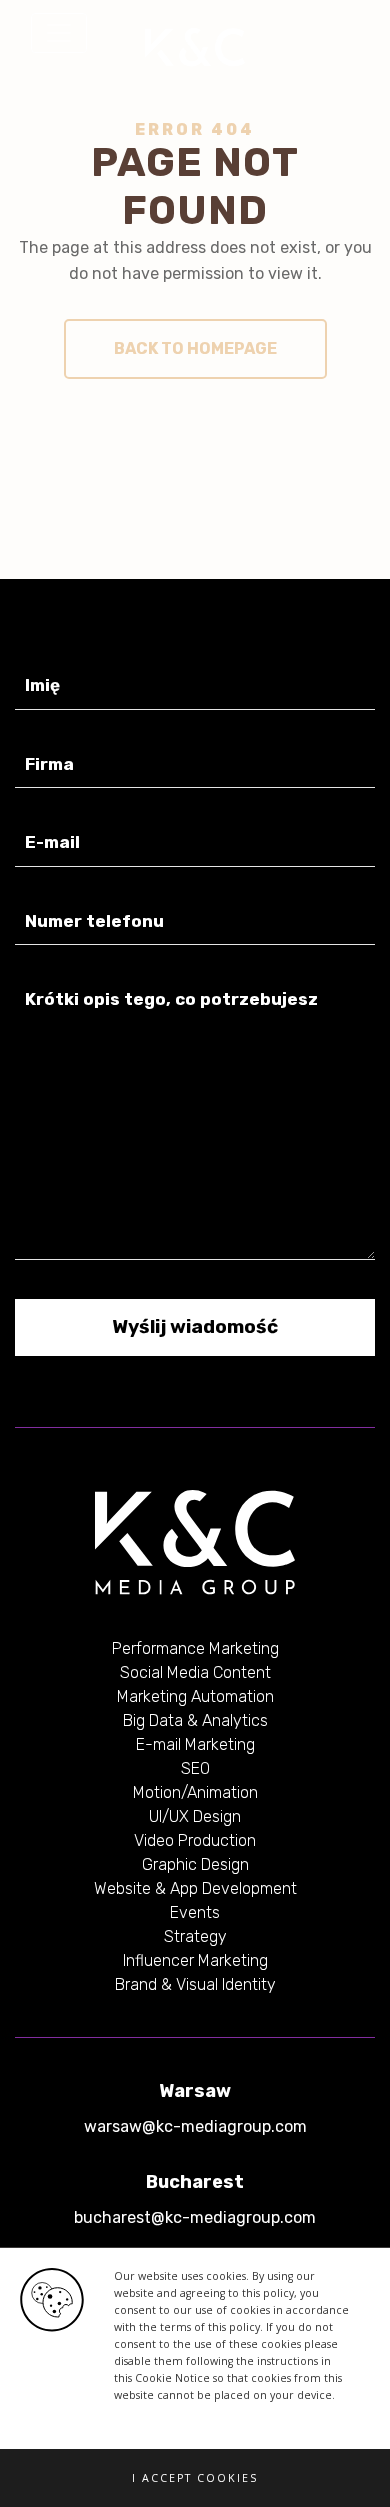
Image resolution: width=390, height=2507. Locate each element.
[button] (195, 2478)
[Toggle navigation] (59, 33)
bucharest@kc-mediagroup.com (195, 2217)
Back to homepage (195, 348)
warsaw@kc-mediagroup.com (195, 2126)
